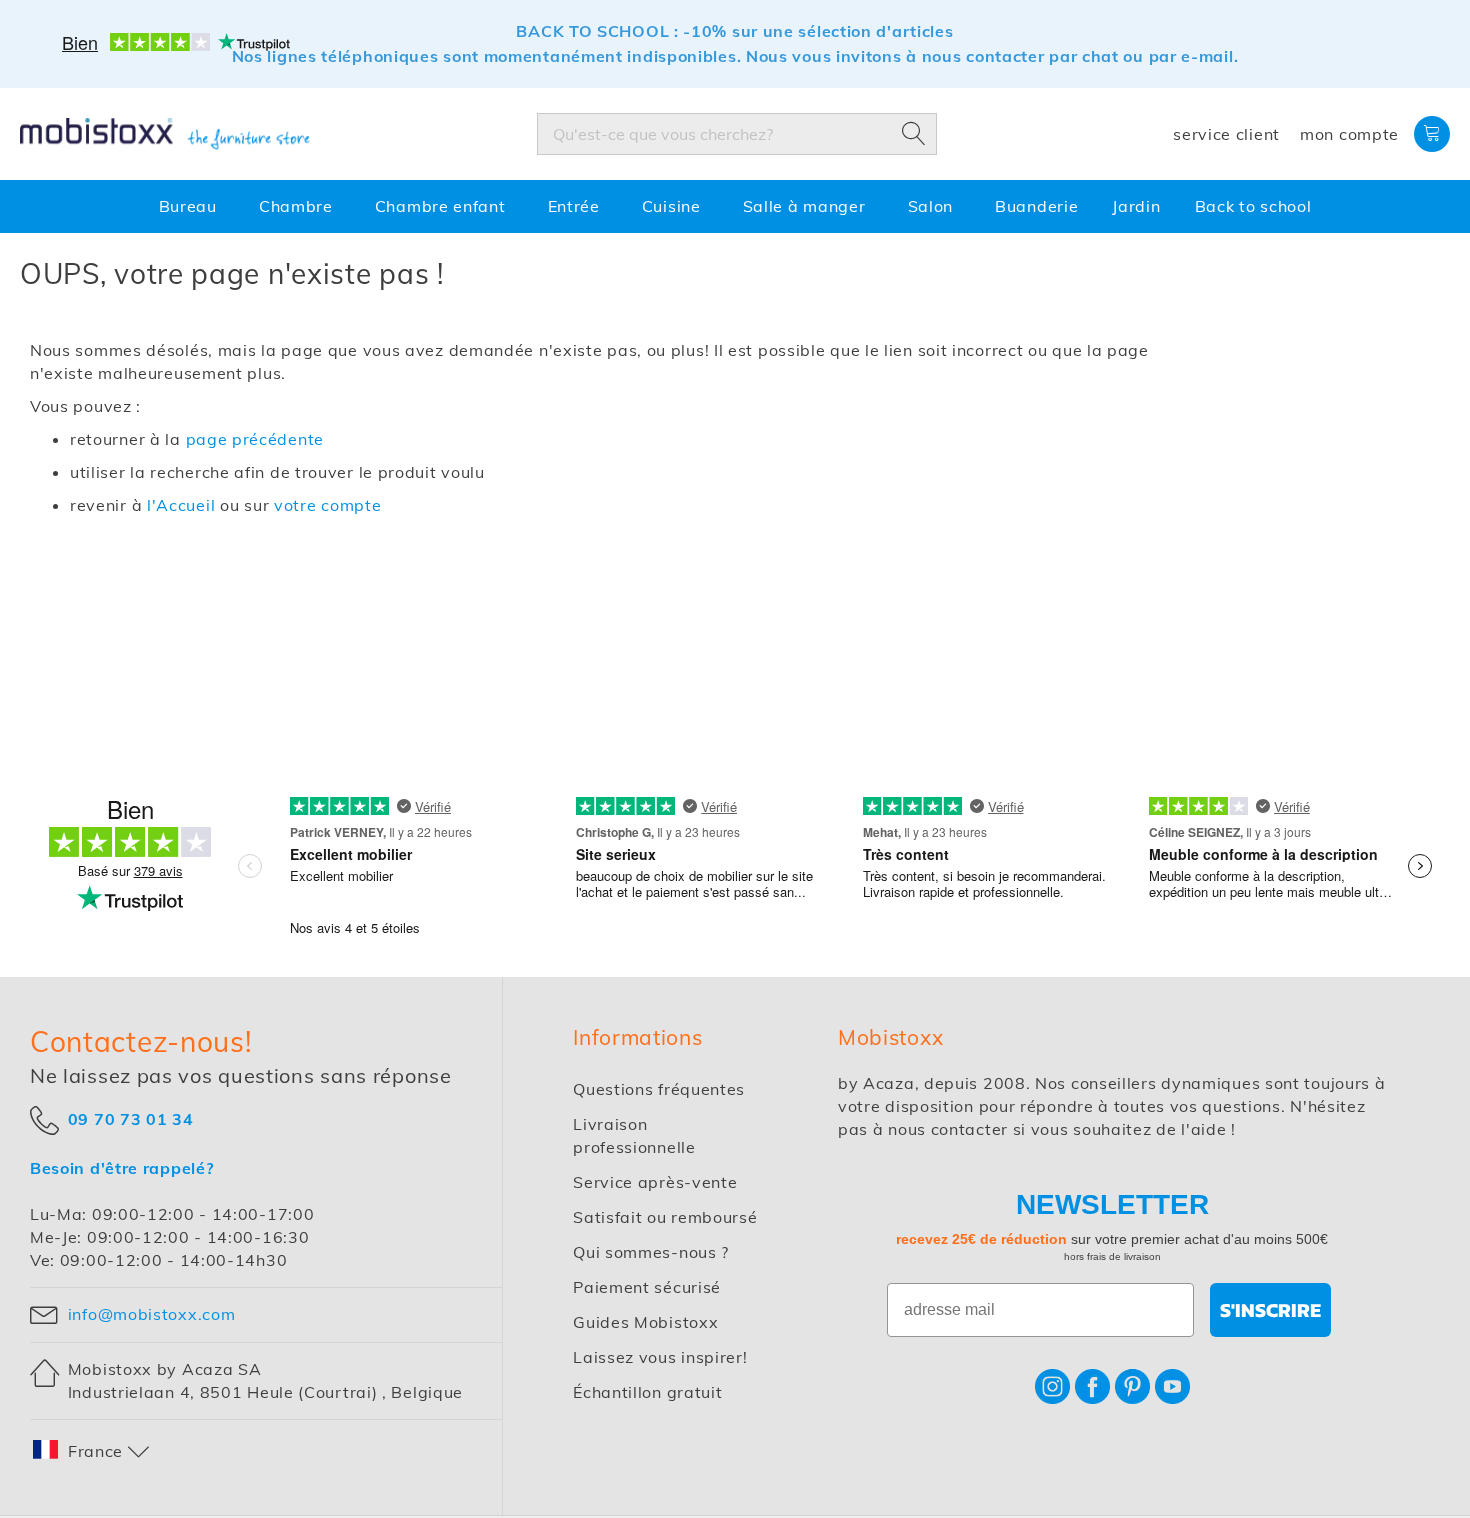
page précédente (255, 439)
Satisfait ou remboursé (665, 1217)
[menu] (735, 207)
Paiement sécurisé (647, 1287)
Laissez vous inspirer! (660, 1357)
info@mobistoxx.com (151, 1314)
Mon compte (1349, 134)
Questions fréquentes (659, 1089)
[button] (92, 1451)
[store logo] (165, 134)
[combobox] (737, 134)
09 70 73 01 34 (131, 1118)
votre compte (327, 505)
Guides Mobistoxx (645, 1322)
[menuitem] (192, 207)
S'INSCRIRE (1270, 1310)
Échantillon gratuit (647, 1392)
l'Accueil (181, 505)
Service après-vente (655, 1182)
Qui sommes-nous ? (651, 1252)
